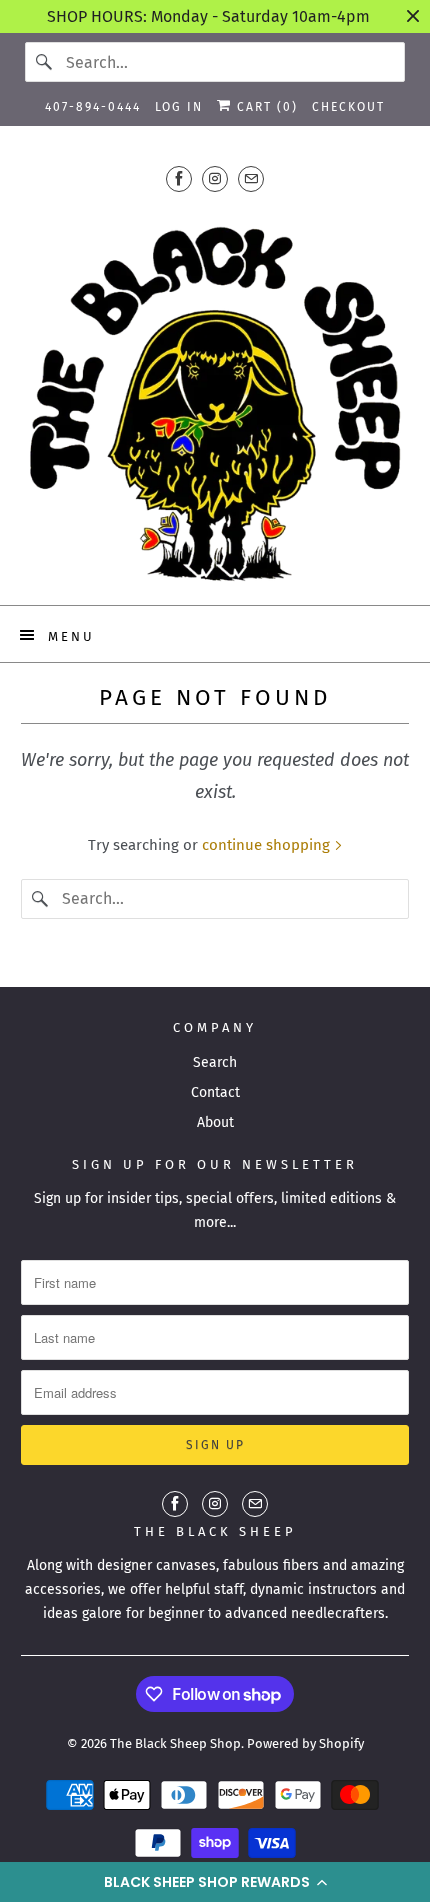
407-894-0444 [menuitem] (93, 107)
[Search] (45, 62)
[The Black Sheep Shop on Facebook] (179, 178)
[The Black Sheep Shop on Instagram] (215, 178)
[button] (215, 1882)
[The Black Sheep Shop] (215, 395)
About (215, 1122)
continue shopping (268, 845)
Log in (179, 107)
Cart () (265, 107)
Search (215, 1062)
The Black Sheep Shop (175, 1743)
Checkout (348, 107)
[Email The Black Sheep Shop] (251, 178)
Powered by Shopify (305, 1743)
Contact (215, 1092)
